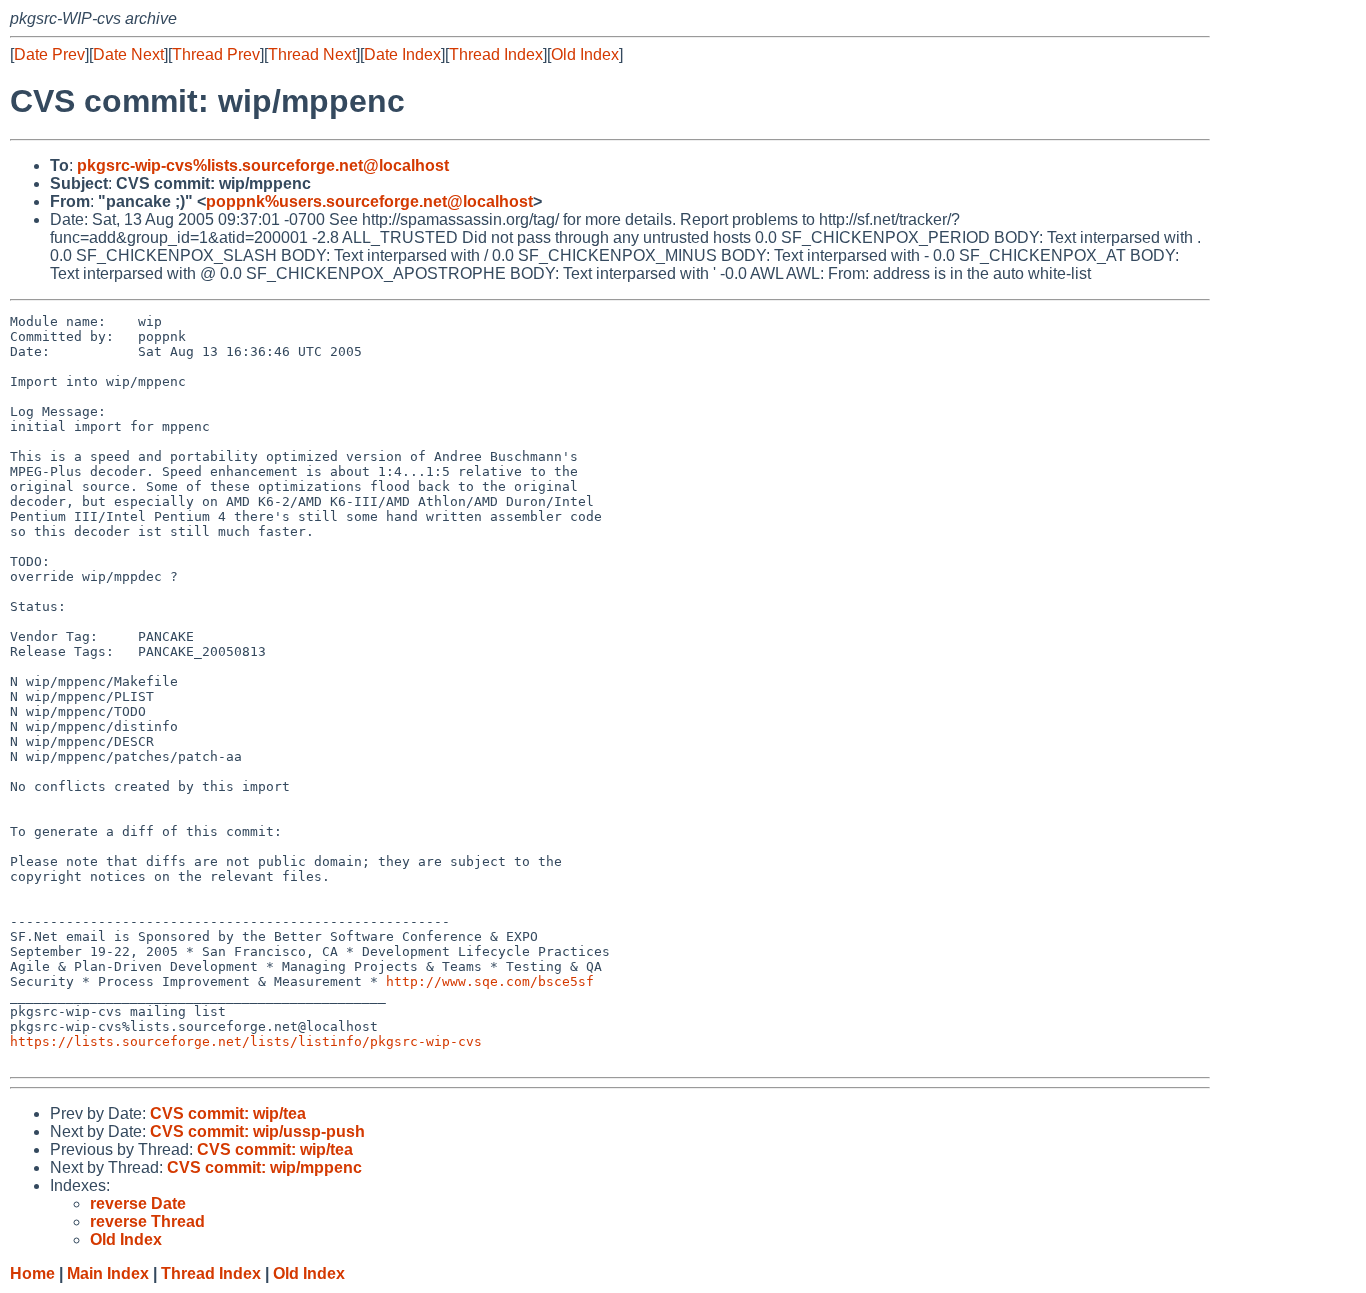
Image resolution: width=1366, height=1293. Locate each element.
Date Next (128, 54)
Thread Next (312, 54)
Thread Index (496, 54)
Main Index (108, 1273)
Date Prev (49, 54)
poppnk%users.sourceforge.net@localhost (369, 201)
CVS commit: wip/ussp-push (257, 1131)
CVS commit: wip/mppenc (264, 1167)
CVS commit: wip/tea (228, 1113)
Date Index (402, 54)
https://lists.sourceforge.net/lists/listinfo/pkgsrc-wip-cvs (246, 1041)
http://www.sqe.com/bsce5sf (490, 981)
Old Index (585, 54)
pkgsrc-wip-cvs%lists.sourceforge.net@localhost (263, 165)
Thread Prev (216, 54)
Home (32, 1273)
